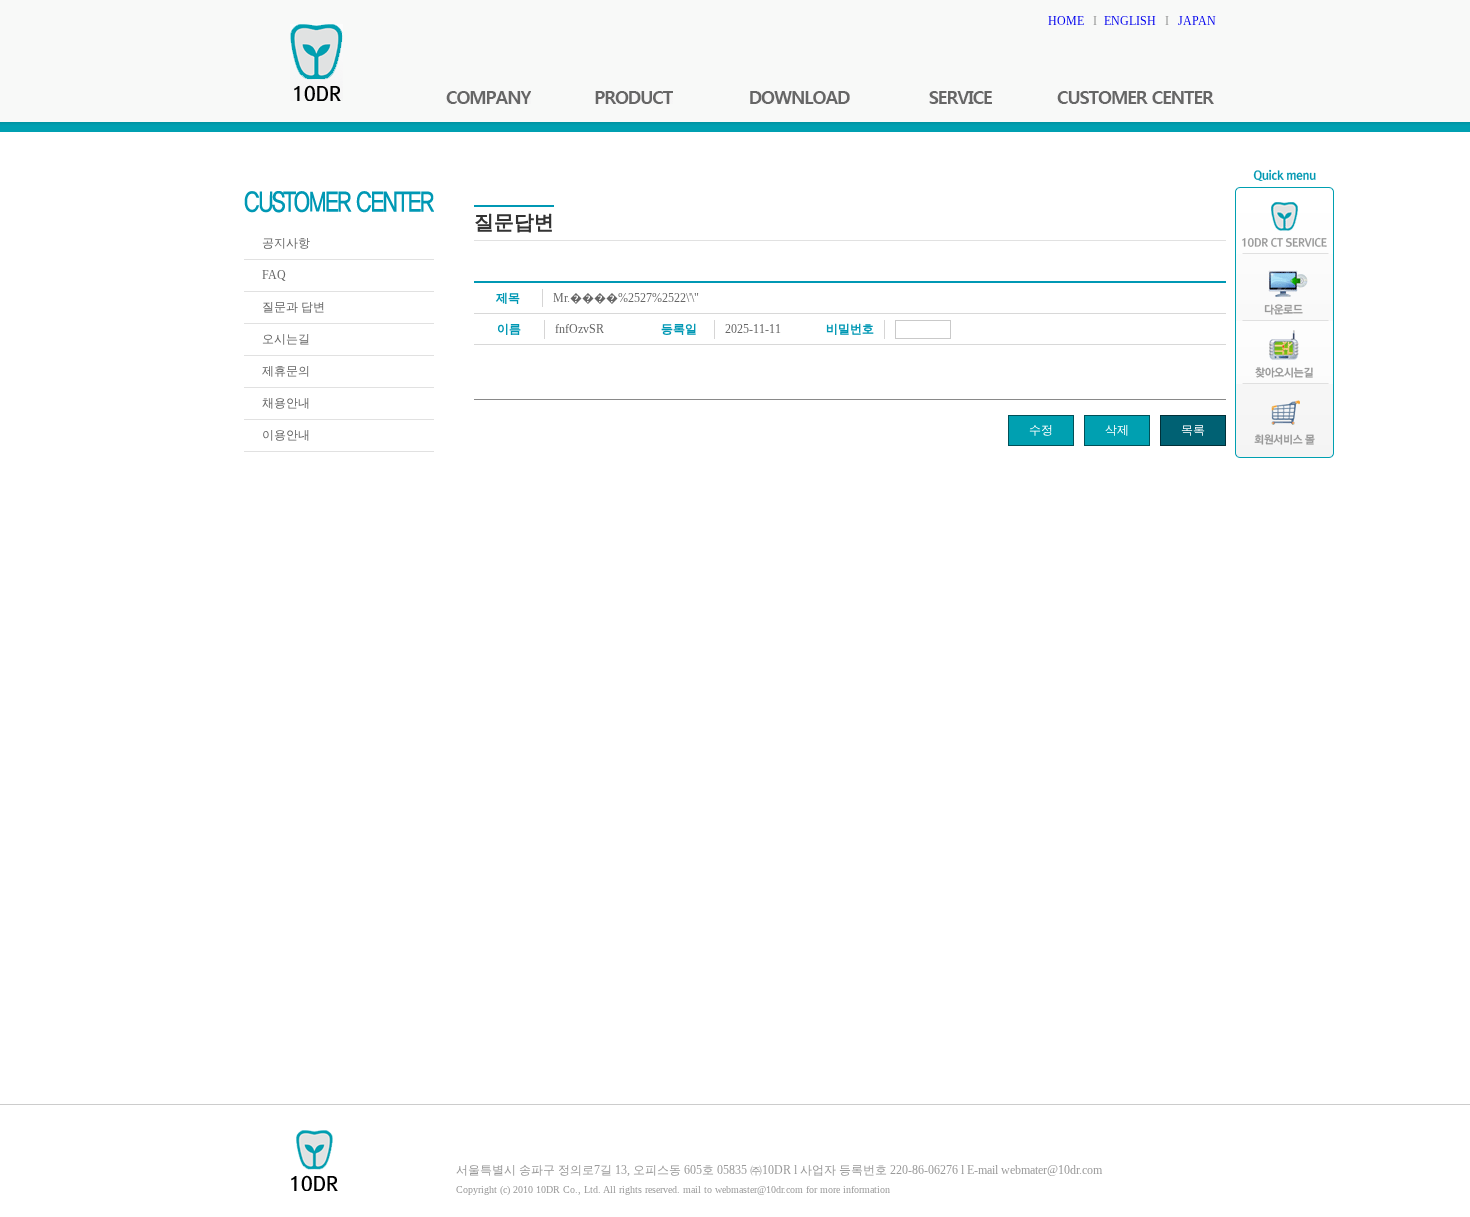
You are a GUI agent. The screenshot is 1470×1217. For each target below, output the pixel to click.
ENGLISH (1130, 21)
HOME (1066, 21)
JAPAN (1197, 21)
